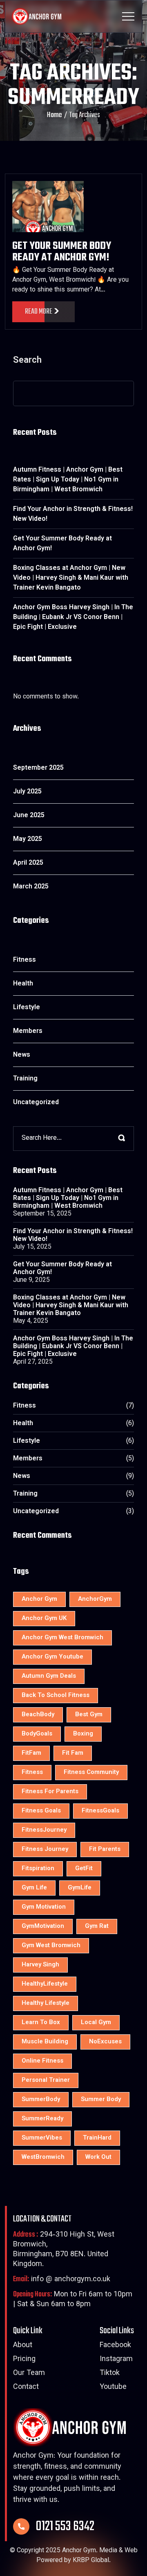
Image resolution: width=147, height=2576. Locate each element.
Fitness (24, 960)
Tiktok (110, 2374)
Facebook (115, 2346)
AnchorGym (95, 1599)
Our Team (29, 2374)
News (22, 1055)
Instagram (116, 2360)
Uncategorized (36, 1103)
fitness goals (41, 1811)
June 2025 (29, 816)
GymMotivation (43, 1926)
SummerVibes (42, 2138)
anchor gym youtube (52, 1657)
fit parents (105, 1850)
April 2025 (28, 863)
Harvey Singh (40, 1965)
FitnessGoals (100, 1811)
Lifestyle (27, 1008)
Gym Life (34, 1888)
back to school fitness (56, 1696)
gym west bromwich (51, 1946)
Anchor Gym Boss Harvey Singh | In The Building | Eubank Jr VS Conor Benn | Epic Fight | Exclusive (73, 618)
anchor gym (39, 1599)
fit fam (73, 1753)
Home (55, 115)
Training (25, 1079)
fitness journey (45, 1850)
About (23, 2346)
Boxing (83, 1734)
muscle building (45, 2042)
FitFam (31, 1753)
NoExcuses (105, 2042)
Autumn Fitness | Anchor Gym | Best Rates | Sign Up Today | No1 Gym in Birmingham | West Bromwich (68, 480)
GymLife (80, 1888)
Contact (26, 2387)
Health (23, 984)
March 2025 (31, 887)
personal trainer (46, 2080)
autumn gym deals (49, 1676)
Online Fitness (42, 2061)
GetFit (84, 1869)
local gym (96, 2023)
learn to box (41, 2023)
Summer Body (101, 2100)
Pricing (24, 2360)
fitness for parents (50, 1792)
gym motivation (44, 1907)
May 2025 (28, 839)
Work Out (98, 2157)
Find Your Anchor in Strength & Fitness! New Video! (73, 514)
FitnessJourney (44, 1830)
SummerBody (41, 2100)
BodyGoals (37, 1734)
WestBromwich (43, 2157)
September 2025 (38, 768)
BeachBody (38, 1715)
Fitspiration (38, 1869)
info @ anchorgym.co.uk (62, 2280)
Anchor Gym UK (44, 1619)
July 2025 (27, 792)
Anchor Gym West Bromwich (62, 1638)
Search (27, 362)
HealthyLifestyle (45, 1984)
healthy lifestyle (46, 2003)
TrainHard (97, 2138)
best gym (89, 1715)
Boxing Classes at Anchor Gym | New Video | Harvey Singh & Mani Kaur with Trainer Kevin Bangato (71, 578)
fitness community (91, 1773)
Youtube (113, 2387)
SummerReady (42, 2119)
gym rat (97, 1926)
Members (28, 1032)
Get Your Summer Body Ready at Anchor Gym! (62, 252)
